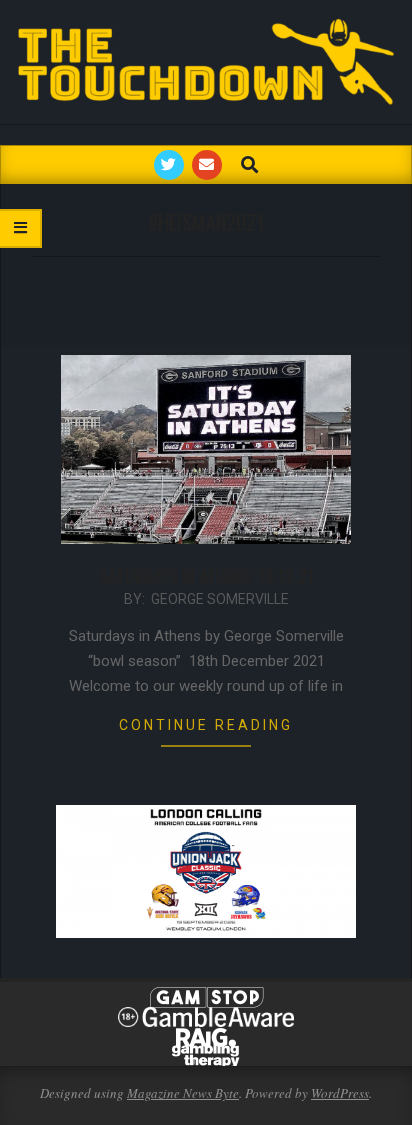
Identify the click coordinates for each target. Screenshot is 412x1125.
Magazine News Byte (183, 1093)
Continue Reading (206, 725)
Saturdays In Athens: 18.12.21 (206, 576)
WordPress (340, 1093)
